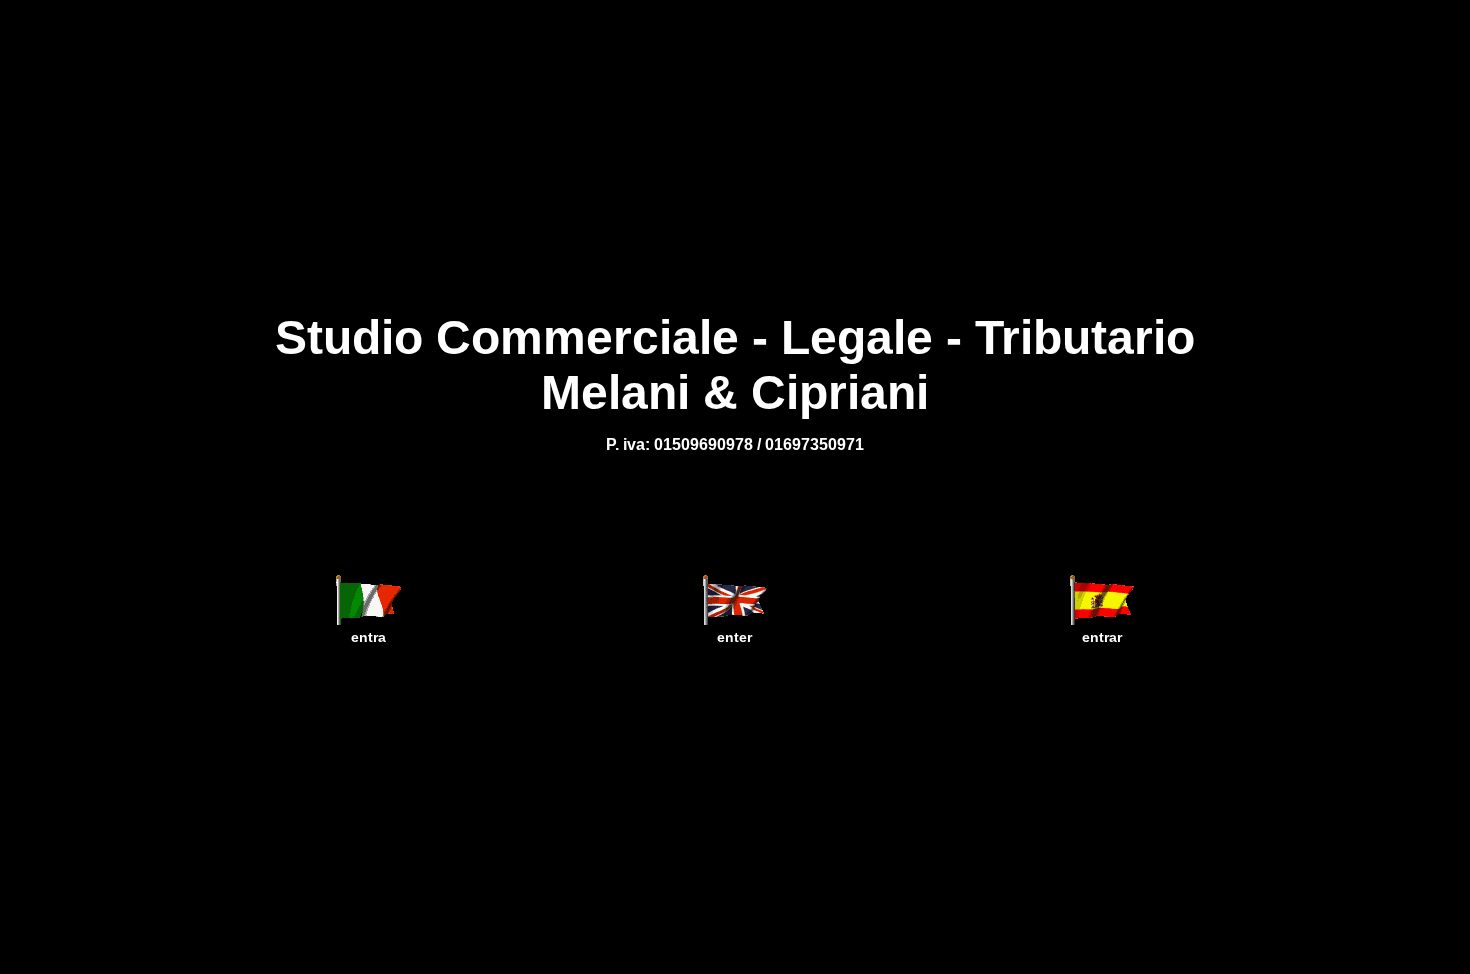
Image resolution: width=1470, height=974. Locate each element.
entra (368, 637)
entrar (1102, 637)
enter (734, 637)
